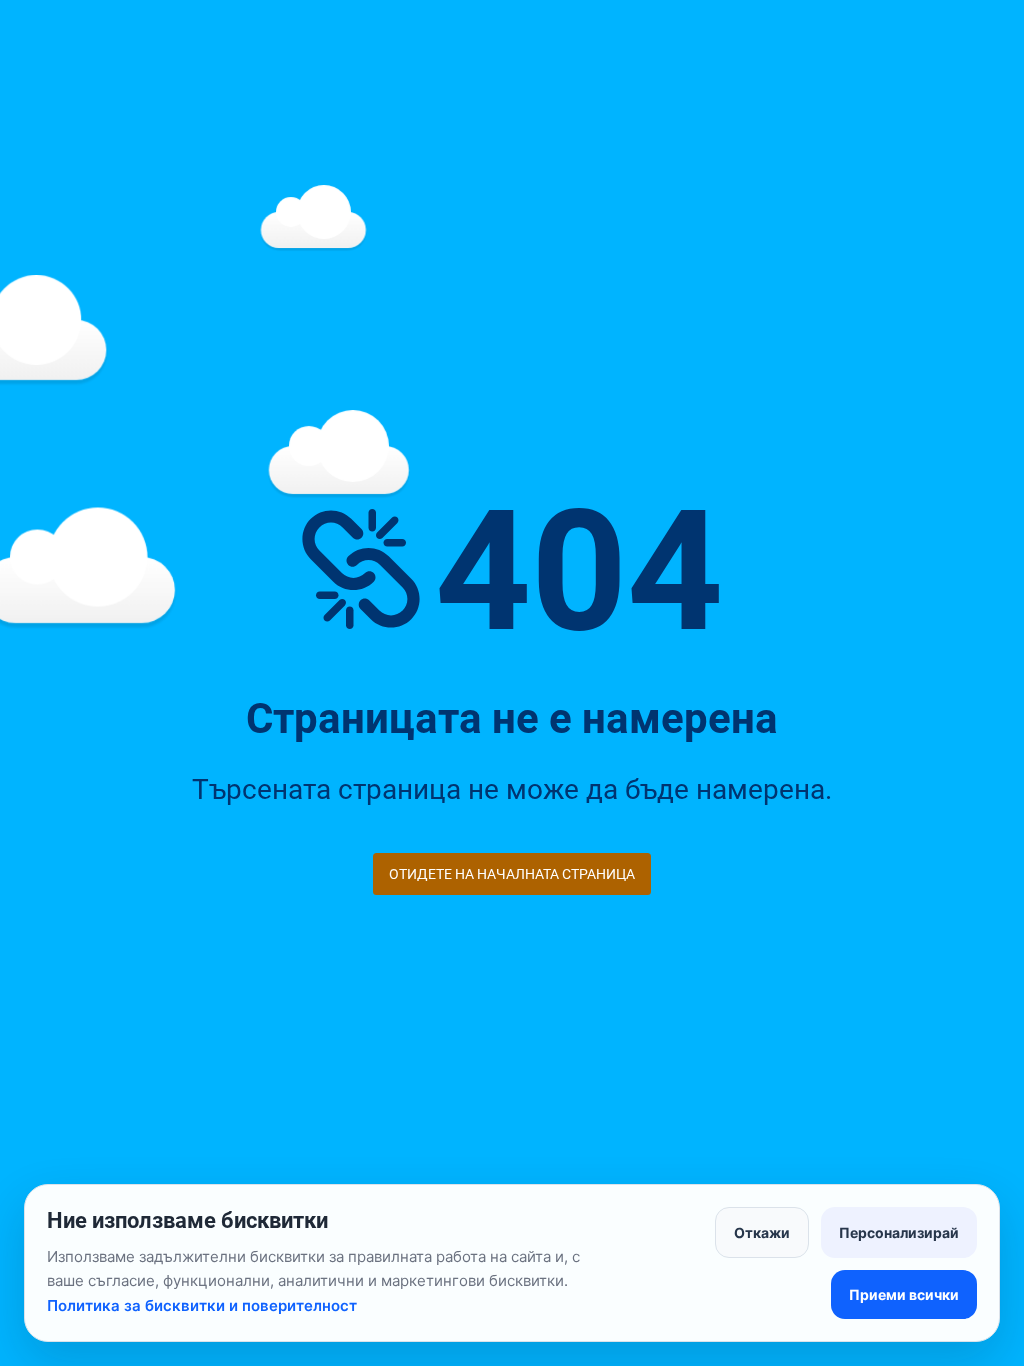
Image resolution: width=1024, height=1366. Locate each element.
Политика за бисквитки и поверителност (202, 1305)
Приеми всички (904, 1294)
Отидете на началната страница (512, 874)
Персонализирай (899, 1232)
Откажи (762, 1232)
